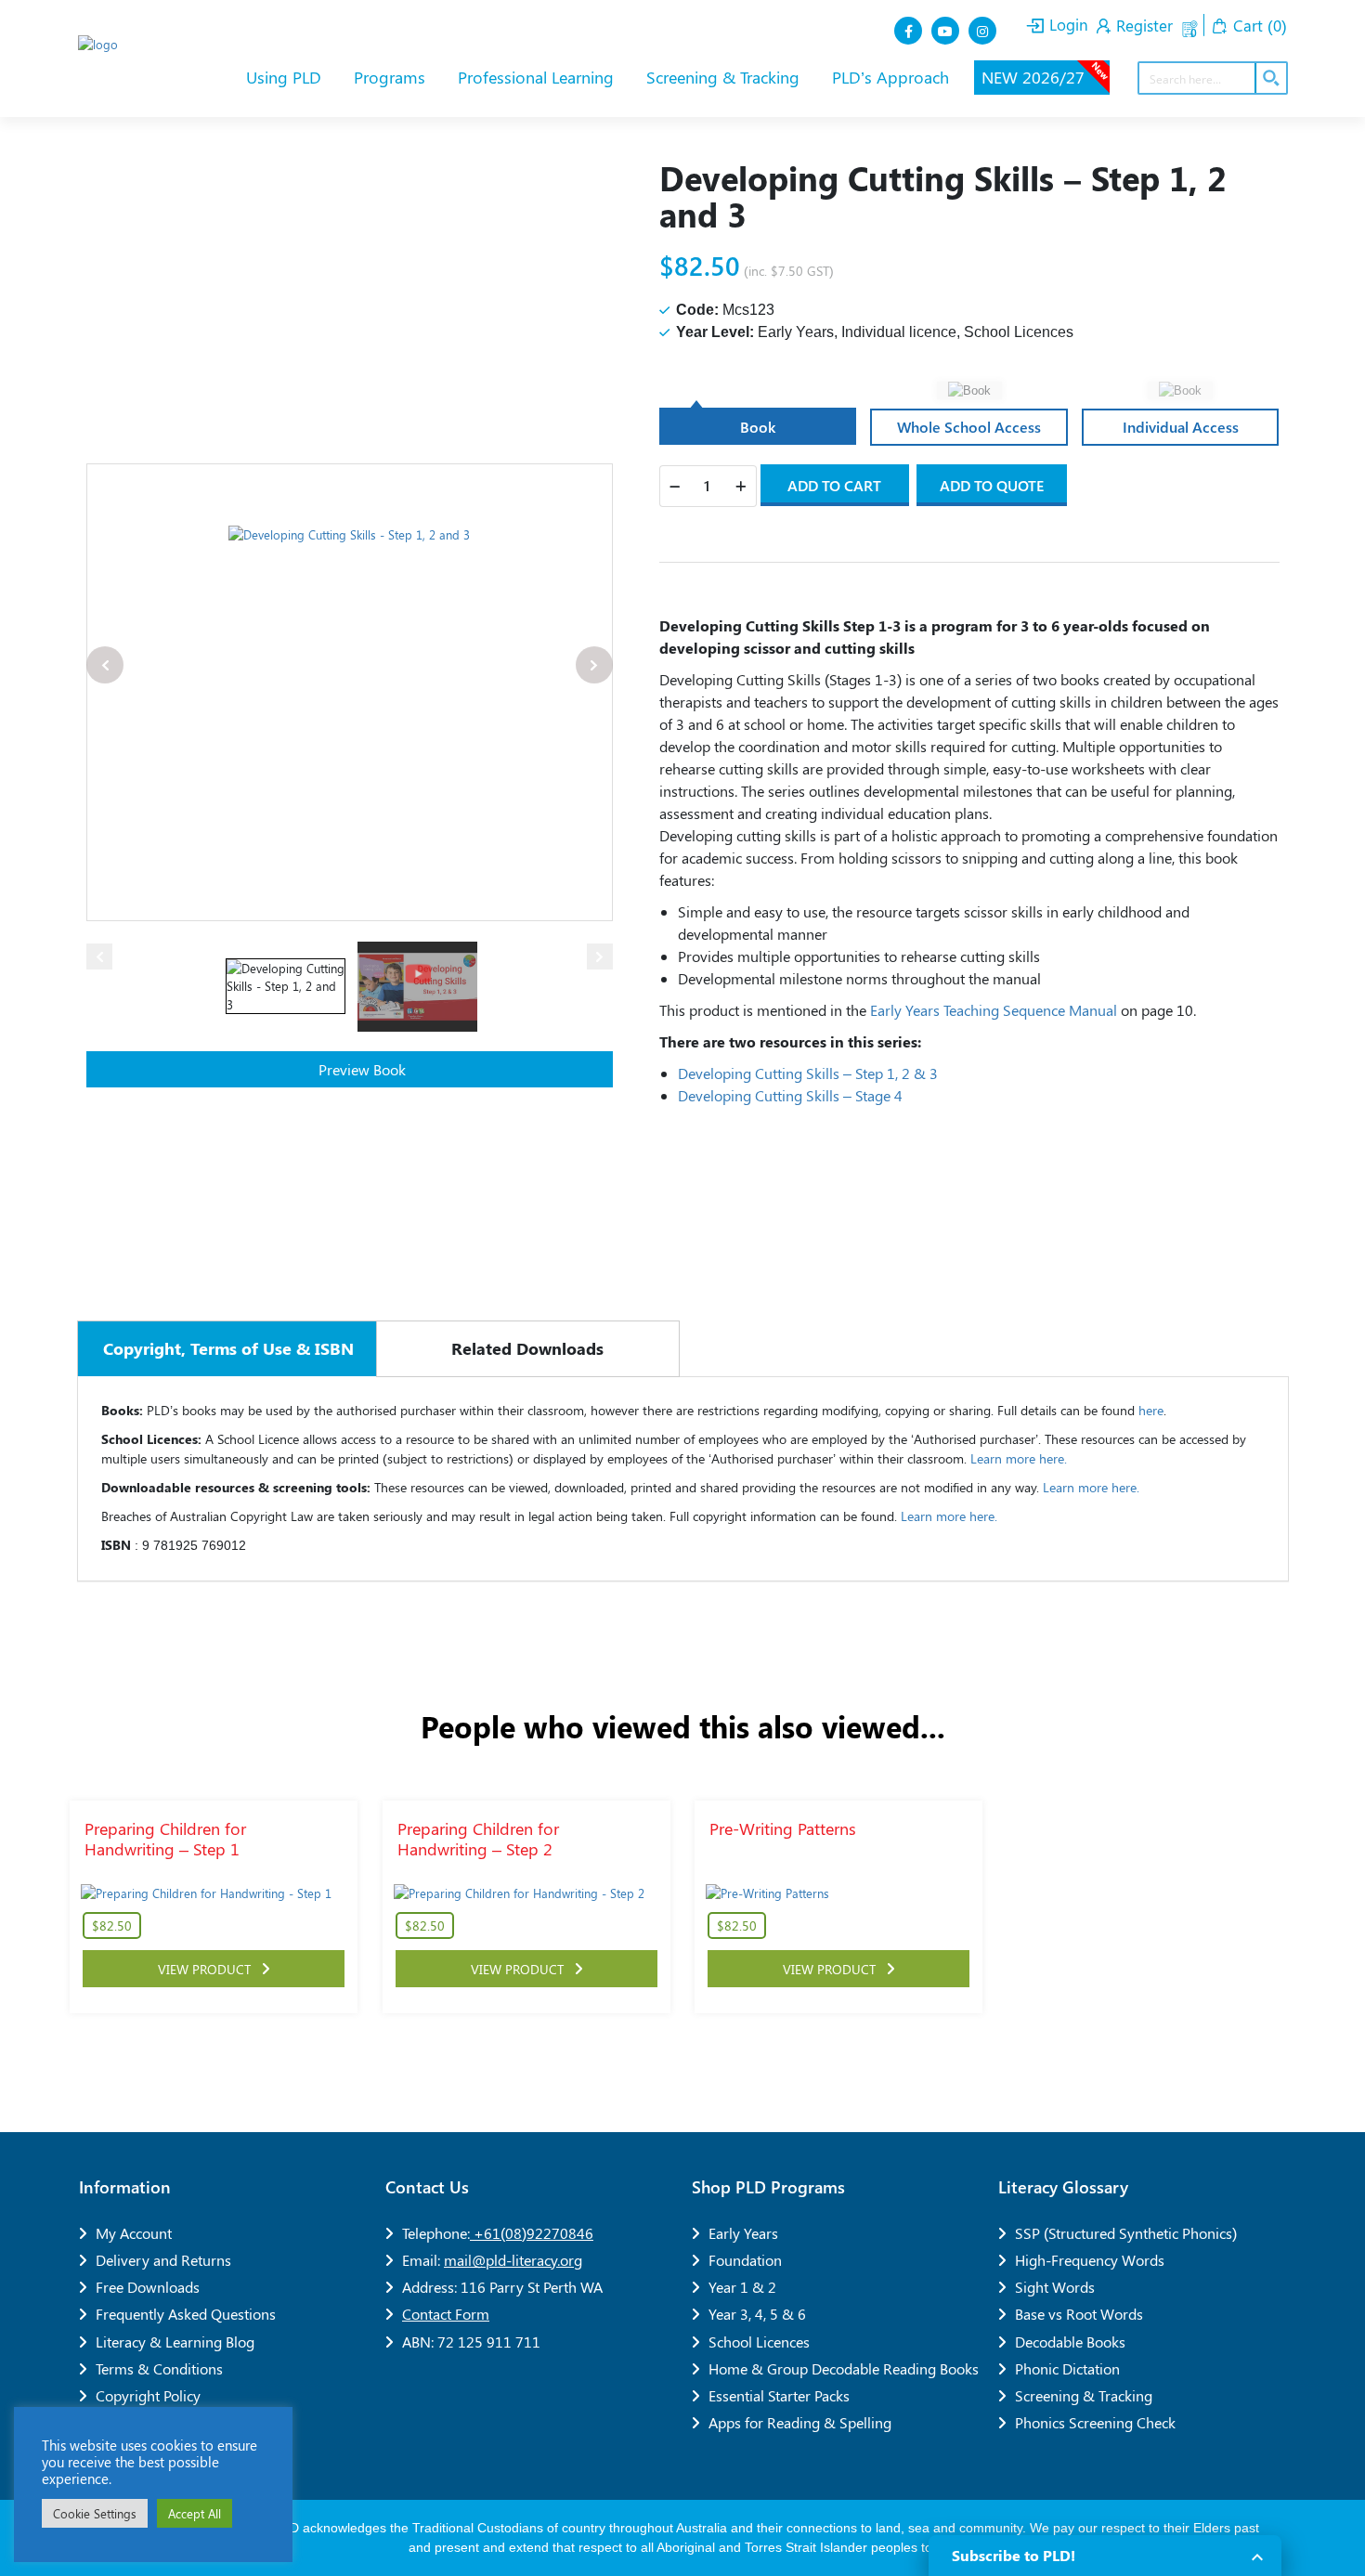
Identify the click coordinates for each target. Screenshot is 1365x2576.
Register (1142, 25)
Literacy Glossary (1063, 2187)
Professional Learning (538, 77)
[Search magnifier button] (1270, 78)
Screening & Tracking (725, 77)
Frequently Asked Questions (186, 2314)
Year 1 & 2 (742, 2287)
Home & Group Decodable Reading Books (844, 2368)
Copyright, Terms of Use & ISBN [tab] (228, 1348)
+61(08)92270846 (532, 2233)
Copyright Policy (148, 2395)
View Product (210, 1969)
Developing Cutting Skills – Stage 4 (790, 1095)
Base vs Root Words (1079, 2314)
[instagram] (984, 31)
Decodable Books (1070, 2342)
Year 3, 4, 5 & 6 (757, 2314)
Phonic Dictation (1067, 2368)
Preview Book (360, 1069)
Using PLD (286, 77)
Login (1066, 24)
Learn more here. (1019, 1458)
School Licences (759, 2342)
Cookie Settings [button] (95, 2513)
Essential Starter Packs (779, 2395)
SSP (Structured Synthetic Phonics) (1126, 2233)
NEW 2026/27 (1046, 74)
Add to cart (834, 485)
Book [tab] (758, 427)
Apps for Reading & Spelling (800, 2422)
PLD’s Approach (893, 77)
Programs (392, 77)
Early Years (743, 2233)
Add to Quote (992, 485)
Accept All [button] (195, 2513)
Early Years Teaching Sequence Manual (994, 1010)
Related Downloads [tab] (527, 1348)
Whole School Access (969, 427)
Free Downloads (148, 2287)
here (1151, 1410)
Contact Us (427, 2187)
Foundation (745, 2260)
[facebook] (910, 31)
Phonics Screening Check (1095, 2422)
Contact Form (446, 2314)
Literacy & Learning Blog (175, 2342)
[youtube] (947, 31)
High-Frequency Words (1090, 2260)
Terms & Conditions (159, 2368)
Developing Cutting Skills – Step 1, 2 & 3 (808, 1073)
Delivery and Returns (163, 2260)
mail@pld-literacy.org (513, 2260)
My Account (134, 2233)
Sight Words (1055, 2287)
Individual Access (1181, 427)
